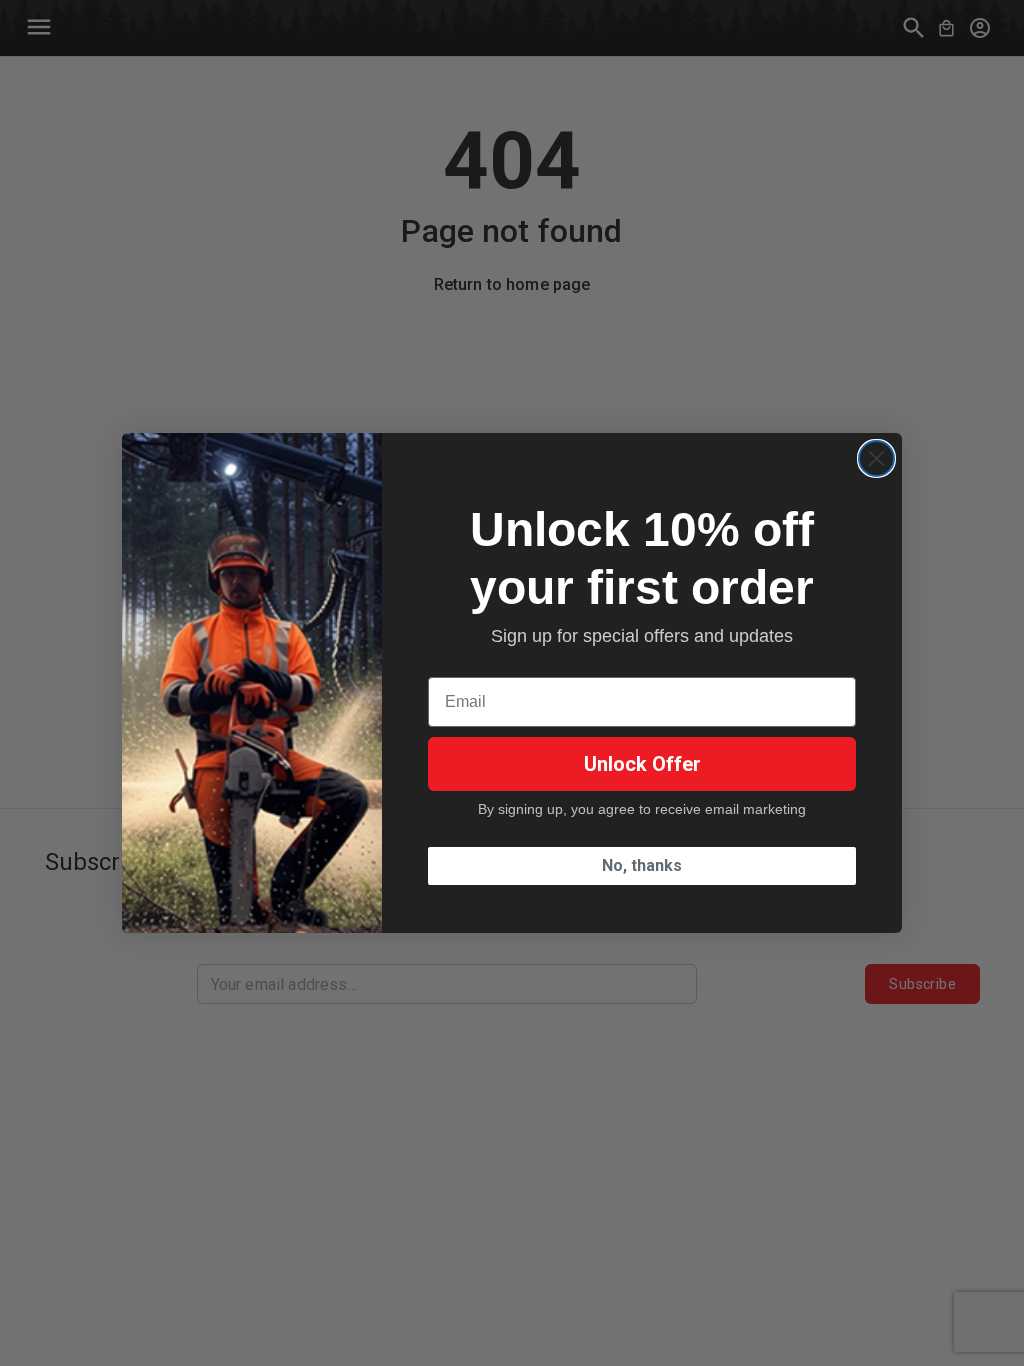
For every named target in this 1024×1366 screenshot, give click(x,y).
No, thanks (642, 865)
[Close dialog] (876, 458)
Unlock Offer (642, 764)
